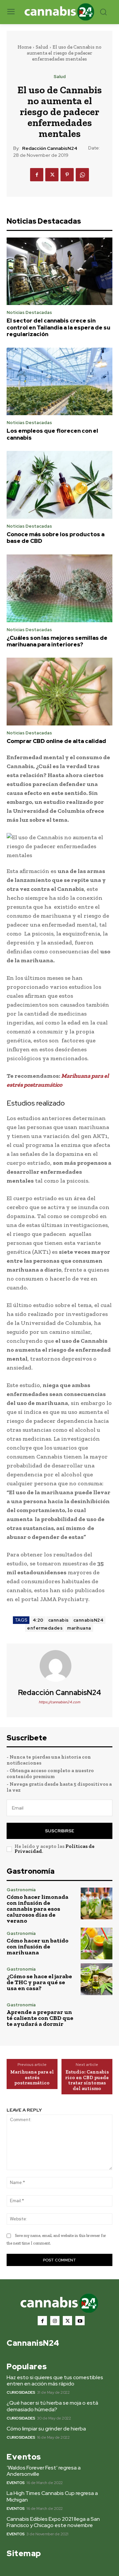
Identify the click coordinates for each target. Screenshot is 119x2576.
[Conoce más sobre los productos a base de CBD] (59, 485)
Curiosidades (21, 2392)
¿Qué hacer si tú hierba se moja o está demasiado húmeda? (52, 2406)
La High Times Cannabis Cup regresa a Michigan (52, 2496)
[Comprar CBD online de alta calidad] (59, 692)
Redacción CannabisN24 (50, 148)
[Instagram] (55, 2321)
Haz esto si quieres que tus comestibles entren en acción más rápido (55, 2380)
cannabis (59, 1620)
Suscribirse (59, 1831)
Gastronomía (21, 1890)
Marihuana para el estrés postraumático (32, 2077)
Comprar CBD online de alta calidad (56, 741)
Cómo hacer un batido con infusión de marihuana (38, 1946)
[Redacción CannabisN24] (59, 1666)
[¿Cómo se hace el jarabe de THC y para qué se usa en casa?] (97, 1979)
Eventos (16, 2483)
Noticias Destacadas (29, 312)
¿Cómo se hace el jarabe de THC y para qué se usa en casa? (39, 1982)
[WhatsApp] (82, 175)
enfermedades (45, 1628)
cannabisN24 (89, 1620)
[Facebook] (37, 175)
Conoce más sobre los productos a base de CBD (56, 538)
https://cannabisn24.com (59, 1702)
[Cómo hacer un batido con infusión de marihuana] (97, 1943)
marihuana (79, 1628)
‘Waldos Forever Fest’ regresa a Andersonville (44, 2471)
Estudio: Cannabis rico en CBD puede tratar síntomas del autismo (87, 2080)
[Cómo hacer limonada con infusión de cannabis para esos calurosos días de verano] (97, 1903)
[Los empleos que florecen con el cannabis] (59, 382)
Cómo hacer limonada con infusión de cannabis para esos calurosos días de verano (38, 1909)
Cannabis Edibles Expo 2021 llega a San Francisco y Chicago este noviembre (53, 2522)
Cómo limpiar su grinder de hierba (46, 2429)
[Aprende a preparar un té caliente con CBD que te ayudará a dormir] (97, 2015)
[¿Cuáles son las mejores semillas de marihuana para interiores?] (59, 588)
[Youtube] (80, 2321)
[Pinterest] (67, 175)
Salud (42, 47)
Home (24, 47)
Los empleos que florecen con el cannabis (52, 434)
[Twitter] (52, 175)
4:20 (38, 1620)
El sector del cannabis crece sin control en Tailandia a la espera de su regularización (59, 327)
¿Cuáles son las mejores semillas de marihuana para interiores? (57, 641)
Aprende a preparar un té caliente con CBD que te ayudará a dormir (40, 2018)
